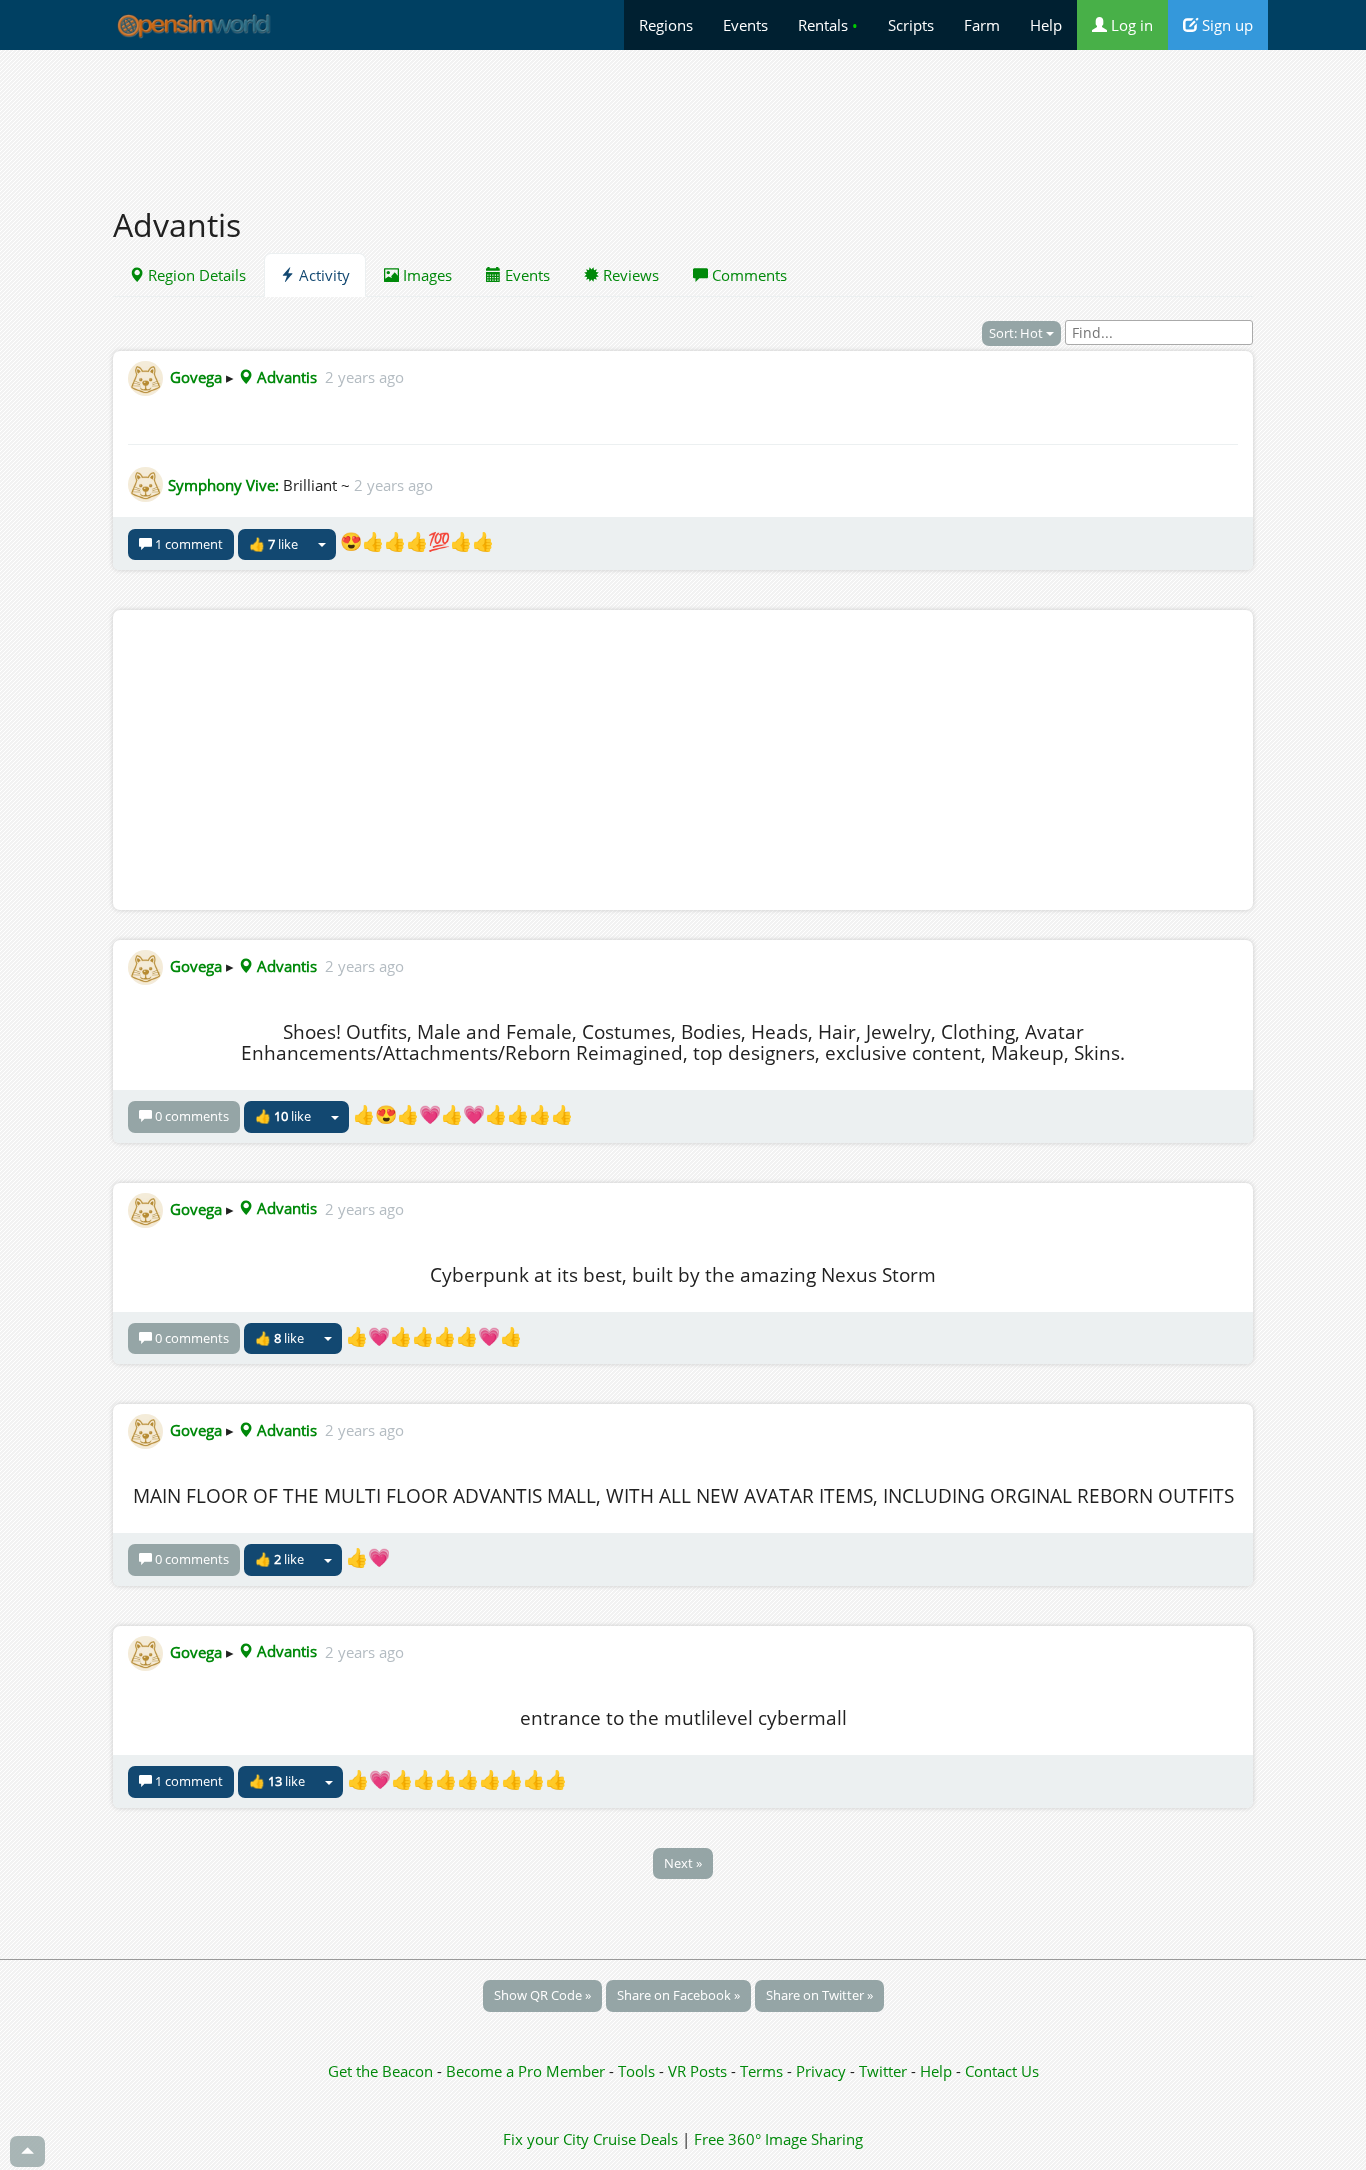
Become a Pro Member (527, 2071)
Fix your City (546, 2139)
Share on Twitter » (819, 1995)
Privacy (821, 2071)
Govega (196, 377)
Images (425, 275)
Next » (683, 1863)
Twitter (883, 2071)
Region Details (195, 275)
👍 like (273, 544)
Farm (982, 25)
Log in (1130, 25)
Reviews (629, 275)
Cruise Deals (635, 2139)
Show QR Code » (542, 1995)
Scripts (911, 25)
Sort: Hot (1017, 333)
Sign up (1225, 25)
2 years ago (364, 377)
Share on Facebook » (678, 1995)
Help (1046, 25)
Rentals (828, 25)
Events (745, 25)
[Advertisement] (683, 117)
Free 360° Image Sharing (778, 2139)
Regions (666, 25)
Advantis (285, 377)
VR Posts (699, 2071)
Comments (747, 275)
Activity (322, 275)
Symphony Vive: (223, 485)
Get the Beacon (380, 2071)
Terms (763, 2071)
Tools (638, 2071)
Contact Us (1002, 2071)
